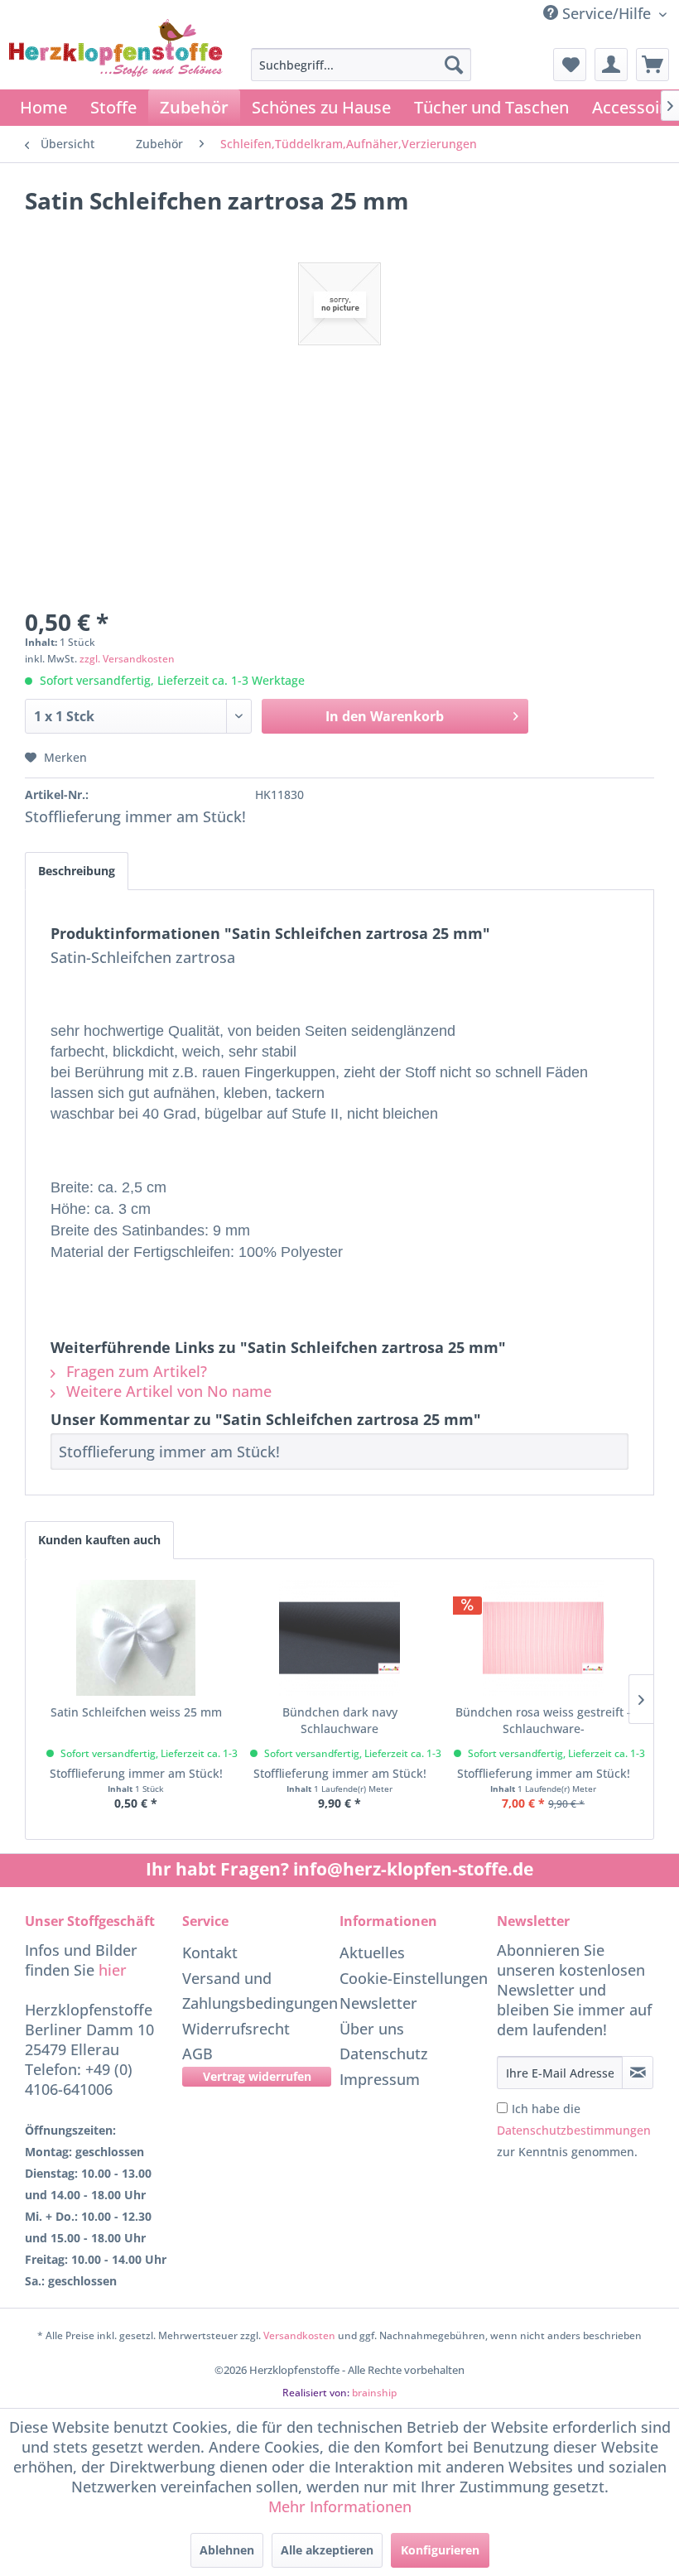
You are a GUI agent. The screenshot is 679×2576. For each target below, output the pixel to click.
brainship (374, 2393)
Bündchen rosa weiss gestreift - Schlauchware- (543, 1720)
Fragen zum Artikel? (135, 1371)
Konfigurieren (440, 2550)
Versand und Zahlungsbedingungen (257, 1991)
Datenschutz (384, 2054)
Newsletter (378, 2003)
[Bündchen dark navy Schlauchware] (339, 1638)
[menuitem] (361, 65)
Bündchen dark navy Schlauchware (340, 1720)
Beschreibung (77, 871)
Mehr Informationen (340, 2506)
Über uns (372, 2029)
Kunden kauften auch (99, 1540)
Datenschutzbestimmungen (574, 2130)
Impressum (380, 2079)
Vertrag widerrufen (257, 2076)
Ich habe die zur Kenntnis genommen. (574, 2130)
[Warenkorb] (653, 65)
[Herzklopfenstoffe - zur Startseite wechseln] (116, 71)
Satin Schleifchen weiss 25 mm (136, 1712)
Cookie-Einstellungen (414, 1978)
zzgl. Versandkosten (127, 659)
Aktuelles (372, 1952)
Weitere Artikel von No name (167, 1391)
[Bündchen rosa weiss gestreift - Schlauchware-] (543, 1638)
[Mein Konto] (611, 65)
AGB (197, 2054)
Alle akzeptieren (327, 2550)
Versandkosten (299, 2335)
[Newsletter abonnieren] (638, 2073)
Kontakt (210, 1952)
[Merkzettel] (570, 65)
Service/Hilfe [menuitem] (607, 13)
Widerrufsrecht (236, 2029)
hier (113, 1970)
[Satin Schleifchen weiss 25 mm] (136, 1638)
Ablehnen (227, 2550)
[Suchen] (454, 65)
